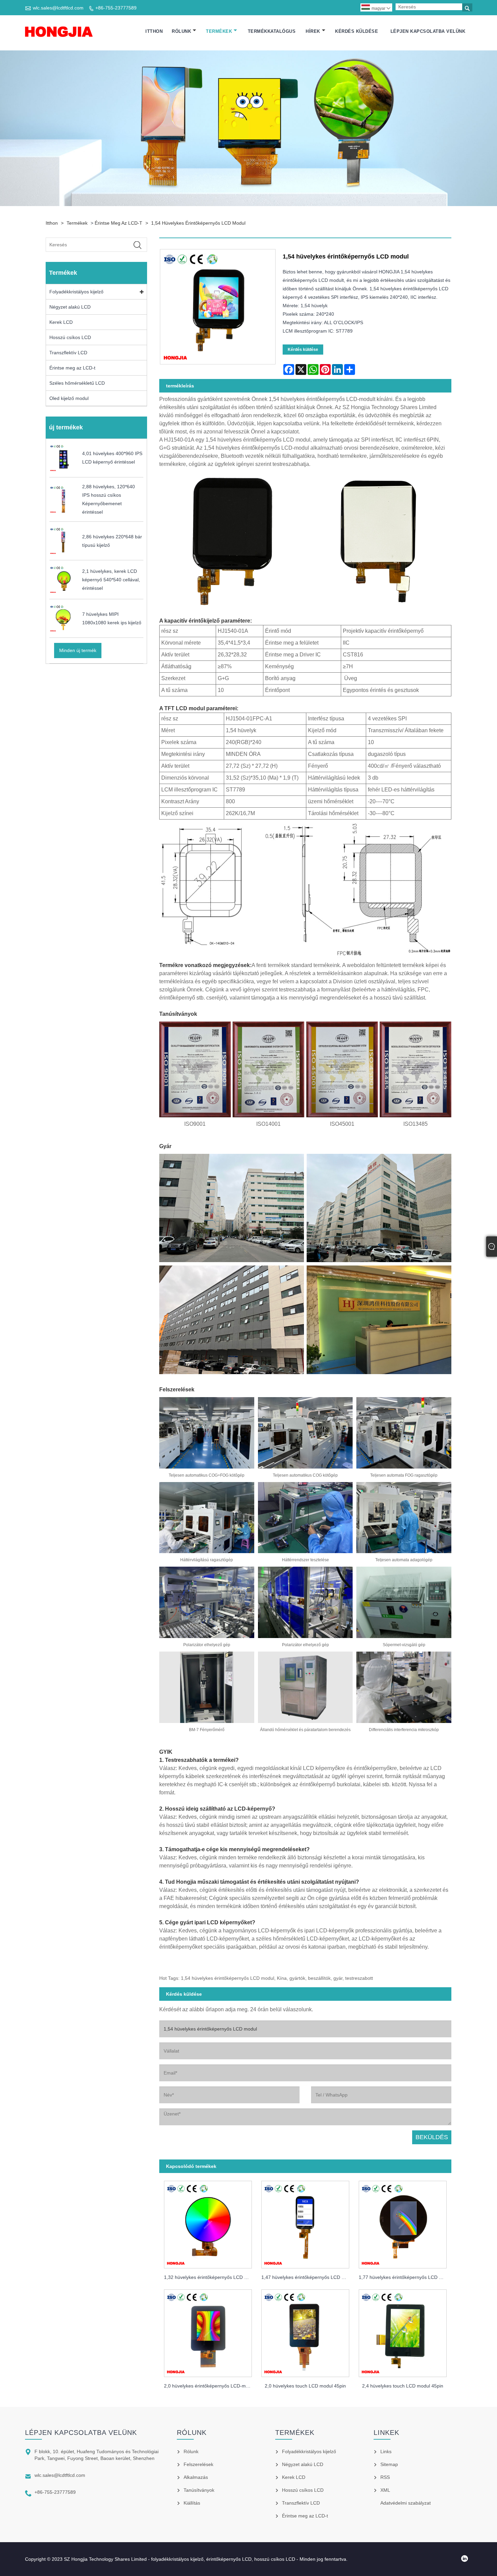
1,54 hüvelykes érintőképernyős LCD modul (198, 223)
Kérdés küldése (357, 31)
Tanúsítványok (199, 2490)
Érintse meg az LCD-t (119, 223)
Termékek (219, 31)
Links (386, 2451)
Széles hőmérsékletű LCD (77, 383)
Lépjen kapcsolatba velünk (428, 31)
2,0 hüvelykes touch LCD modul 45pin (305, 2386)
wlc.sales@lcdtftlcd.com (58, 8)
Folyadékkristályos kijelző (76, 292)
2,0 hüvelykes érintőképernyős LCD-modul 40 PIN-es (210, 2386)
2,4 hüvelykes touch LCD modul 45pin (403, 2386)
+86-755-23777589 (116, 8)
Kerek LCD (61, 322)
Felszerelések (198, 2464)
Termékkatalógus (272, 31)
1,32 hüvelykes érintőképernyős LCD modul (210, 2277)
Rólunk (181, 31)
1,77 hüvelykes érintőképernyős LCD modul (405, 2277)
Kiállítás (192, 2503)
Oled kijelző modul (69, 398)
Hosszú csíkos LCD (70, 337)
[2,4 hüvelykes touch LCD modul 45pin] (403, 2332)
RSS (385, 2477)
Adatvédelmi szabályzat (406, 2503)
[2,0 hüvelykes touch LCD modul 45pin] (305, 2332)
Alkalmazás (196, 2477)
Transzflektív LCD (68, 353)
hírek (313, 31)
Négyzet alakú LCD (70, 307)
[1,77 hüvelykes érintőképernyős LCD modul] (403, 2223)
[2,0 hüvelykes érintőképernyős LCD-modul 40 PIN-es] (208, 2332)
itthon (154, 31)
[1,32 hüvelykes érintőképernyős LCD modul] (208, 2223)
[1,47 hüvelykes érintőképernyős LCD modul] (305, 2223)
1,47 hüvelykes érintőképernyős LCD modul (308, 2277)
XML (385, 2490)
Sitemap (389, 2464)
